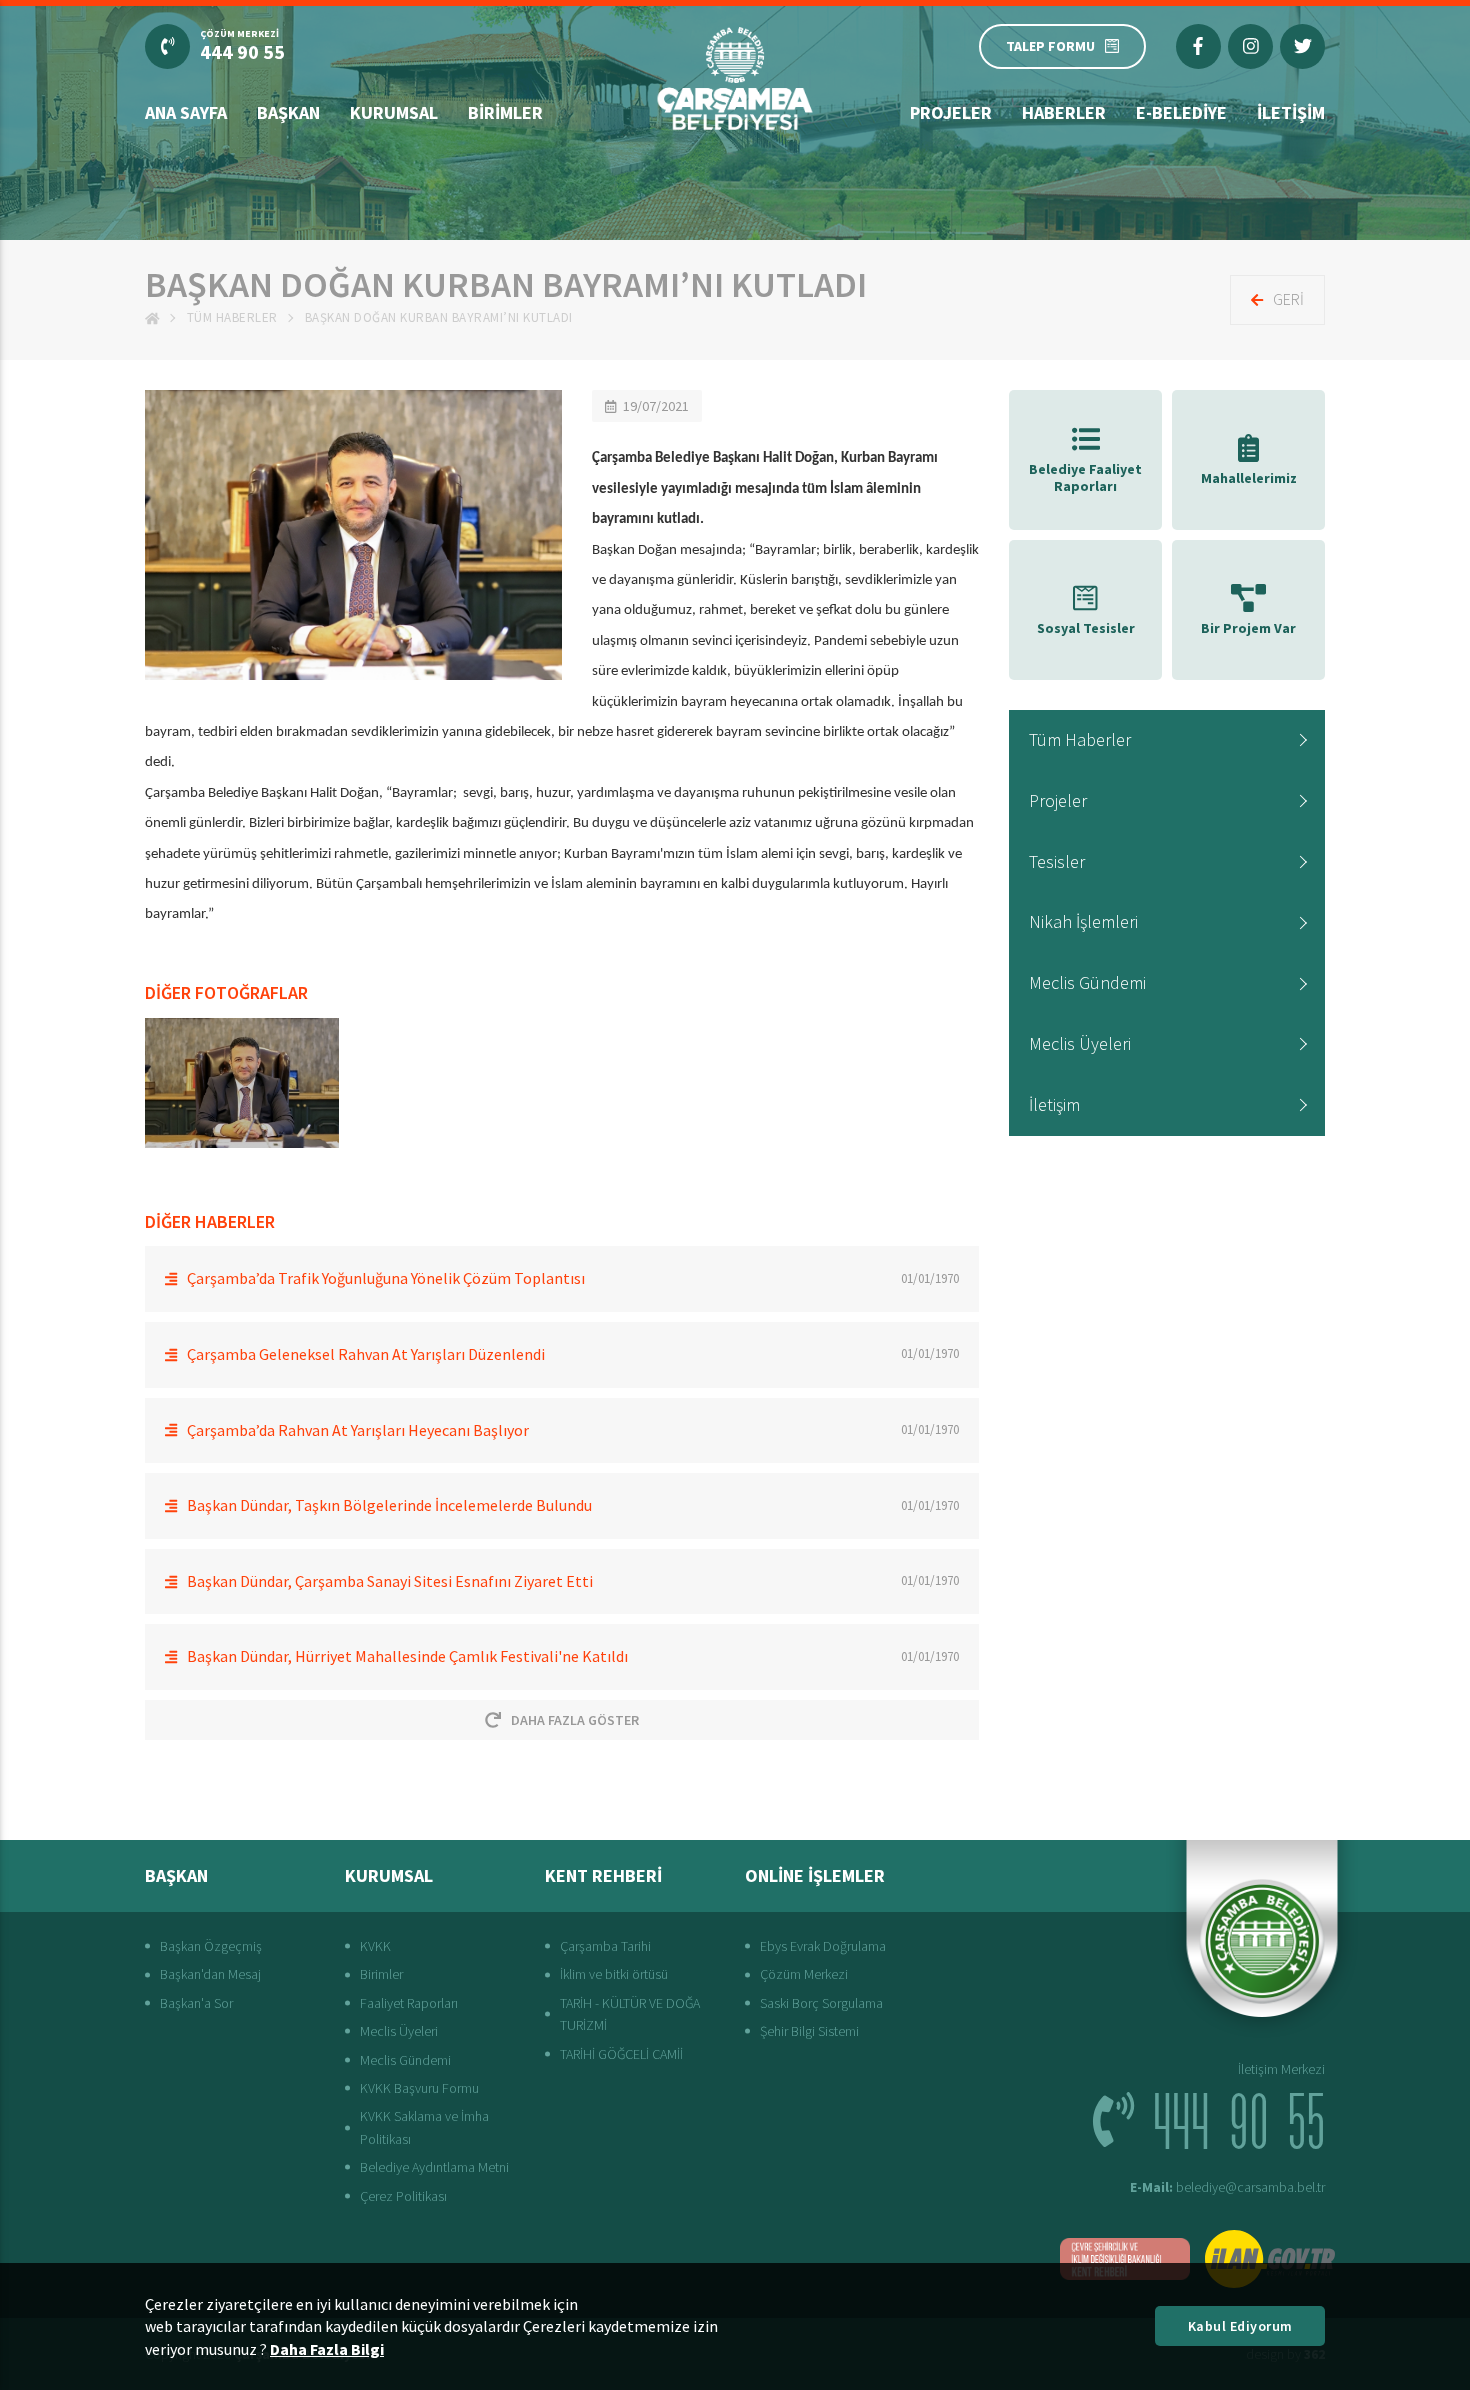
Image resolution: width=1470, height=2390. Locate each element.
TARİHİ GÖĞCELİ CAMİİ (621, 2054)
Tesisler (1057, 861)
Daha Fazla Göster (575, 1720)
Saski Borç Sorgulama (821, 2003)
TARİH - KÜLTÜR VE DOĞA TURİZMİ (630, 2014)
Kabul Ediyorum (1240, 2326)
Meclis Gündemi (1087, 982)
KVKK (375, 1946)
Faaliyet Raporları (409, 2003)
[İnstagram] (1250, 46)
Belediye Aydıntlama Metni (434, 2167)
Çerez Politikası (403, 2196)
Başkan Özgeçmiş (211, 1946)
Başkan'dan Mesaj (210, 1974)
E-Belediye (1181, 112)
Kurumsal (394, 112)
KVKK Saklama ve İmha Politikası (424, 2127)
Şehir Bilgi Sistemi (809, 2031)
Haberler (1064, 112)
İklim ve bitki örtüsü (614, 1974)
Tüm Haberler (232, 317)
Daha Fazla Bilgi (327, 2349)
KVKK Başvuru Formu (419, 2088)
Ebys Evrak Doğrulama (823, 1946)
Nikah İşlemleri (1083, 921)
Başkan (288, 112)
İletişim (1291, 112)
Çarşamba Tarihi (605, 1946)
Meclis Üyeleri (1080, 1043)
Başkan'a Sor (196, 2003)
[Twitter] (1302, 46)
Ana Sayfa (186, 112)
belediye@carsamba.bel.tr (1227, 2187)
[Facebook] (1198, 46)
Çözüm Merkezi (804, 1974)
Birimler (505, 112)
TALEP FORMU (1050, 46)
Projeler (951, 112)
